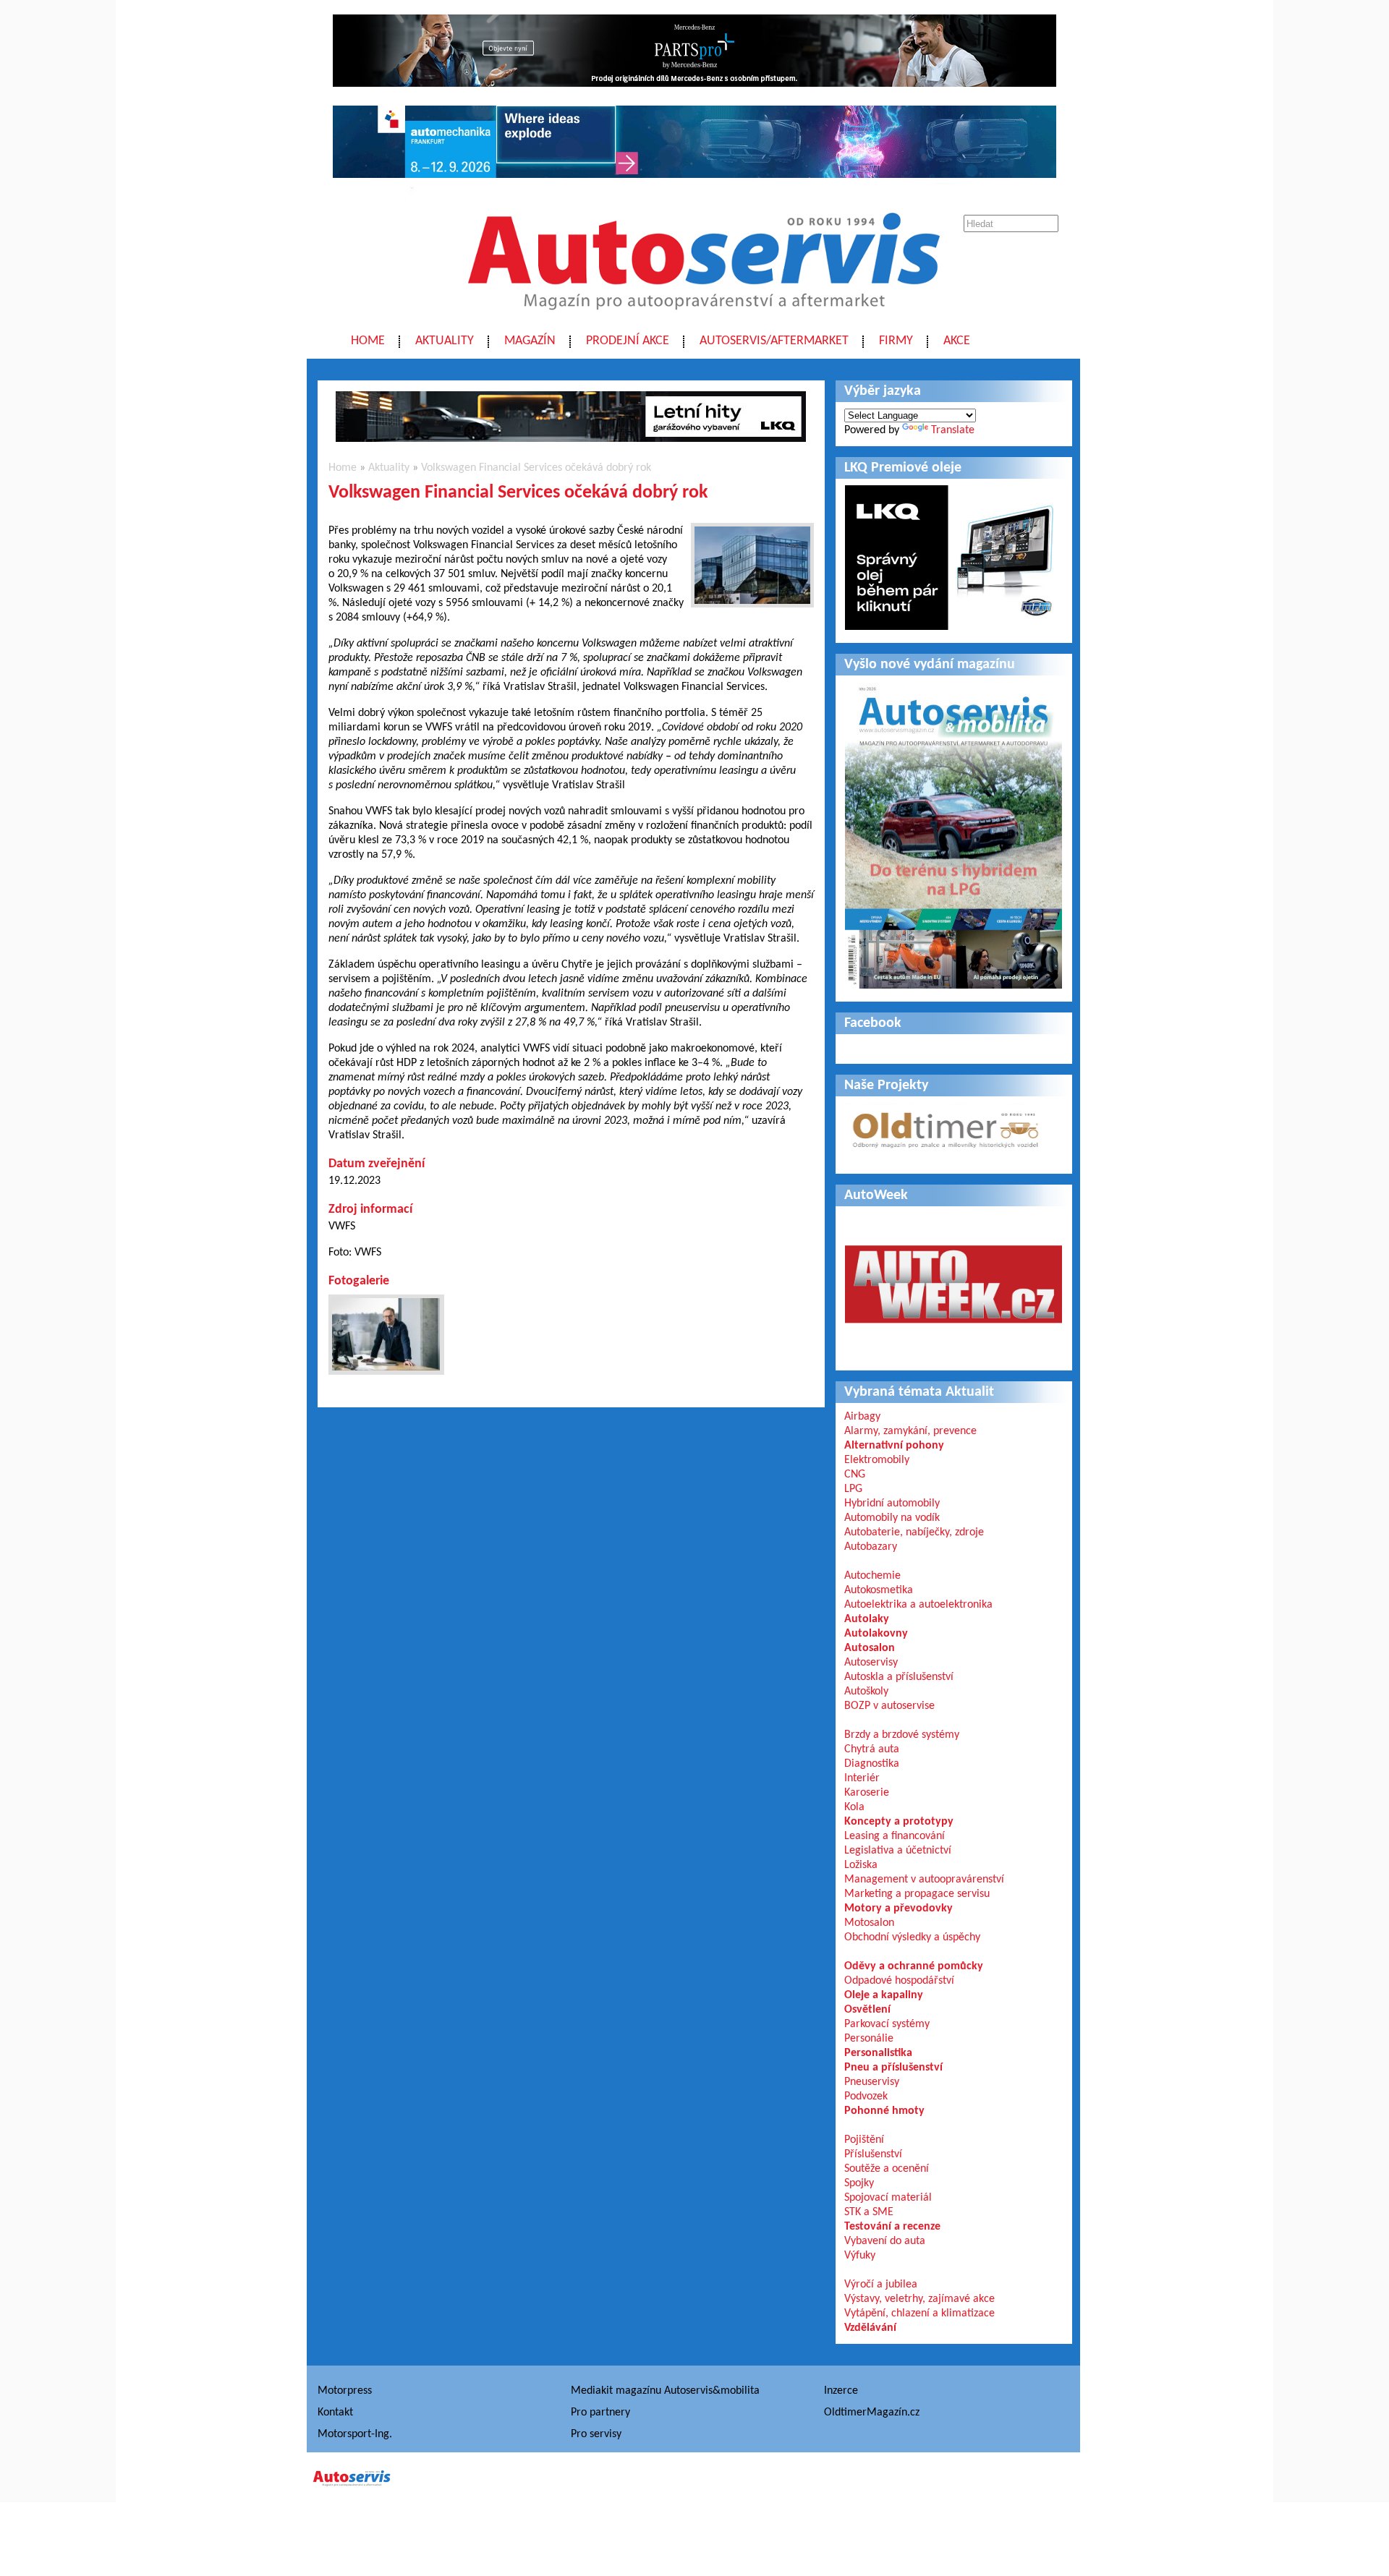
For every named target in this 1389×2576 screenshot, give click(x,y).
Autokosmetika (879, 1590)
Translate (953, 430)
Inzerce (841, 2391)
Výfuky (860, 2256)
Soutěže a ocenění (887, 2169)
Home (368, 341)
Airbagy (862, 1417)
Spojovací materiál (888, 2198)
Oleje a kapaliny (884, 1995)
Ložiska (861, 1865)
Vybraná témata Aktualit (919, 1392)
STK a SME (869, 2212)
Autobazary (871, 1547)
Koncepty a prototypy (899, 1822)
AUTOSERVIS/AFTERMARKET (774, 341)
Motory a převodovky (899, 1908)
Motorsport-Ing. (355, 2434)
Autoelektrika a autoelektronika (918, 1605)
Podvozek (866, 2097)
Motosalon (869, 1923)
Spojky (859, 2183)
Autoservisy (871, 1663)
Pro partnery (600, 2413)
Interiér (862, 1778)
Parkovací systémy (887, 2024)
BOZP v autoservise (889, 1706)
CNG (855, 1475)
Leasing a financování (895, 1836)
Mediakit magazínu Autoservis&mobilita (665, 2391)
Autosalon (870, 1648)
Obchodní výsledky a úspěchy (912, 1937)
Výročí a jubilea (881, 2285)
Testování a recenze (892, 2227)
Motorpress (345, 2391)
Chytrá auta (872, 1749)
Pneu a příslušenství (893, 2068)
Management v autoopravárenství (924, 1880)
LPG (853, 1489)
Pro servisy (596, 2434)
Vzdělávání (870, 2328)
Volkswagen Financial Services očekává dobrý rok (536, 468)
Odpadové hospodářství (899, 1981)
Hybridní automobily (892, 1504)
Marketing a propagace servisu (917, 1894)
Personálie (869, 2039)
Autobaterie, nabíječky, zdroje (914, 1532)
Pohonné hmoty (884, 2111)
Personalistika (878, 2053)
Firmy (896, 341)
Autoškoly (866, 1692)
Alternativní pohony (894, 1446)
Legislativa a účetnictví (898, 1851)
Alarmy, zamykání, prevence (910, 1431)
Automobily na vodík (892, 1518)
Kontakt (335, 2413)
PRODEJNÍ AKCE (628, 341)
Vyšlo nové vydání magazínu (930, 665)
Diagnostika (872, 1764)
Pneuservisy (872, 2082)
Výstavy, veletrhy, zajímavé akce (919, 2299)
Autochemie (872, 1576)
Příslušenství (873, 2154)
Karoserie (867, 1793)
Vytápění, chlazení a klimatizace (919, 2313)
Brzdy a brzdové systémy (902, 1735)
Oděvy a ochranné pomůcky (914, 1966)
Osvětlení (867, 2010)
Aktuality (445, 341)
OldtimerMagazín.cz (872, 2413)
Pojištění (864, 2140)
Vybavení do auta (885, 2241)
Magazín (530, 341)
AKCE (957, 341)
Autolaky (867, 1619)
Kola (854, 1807)
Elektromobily (877, 1460)
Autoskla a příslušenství (899, 1677)
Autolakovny (876, 1634)
